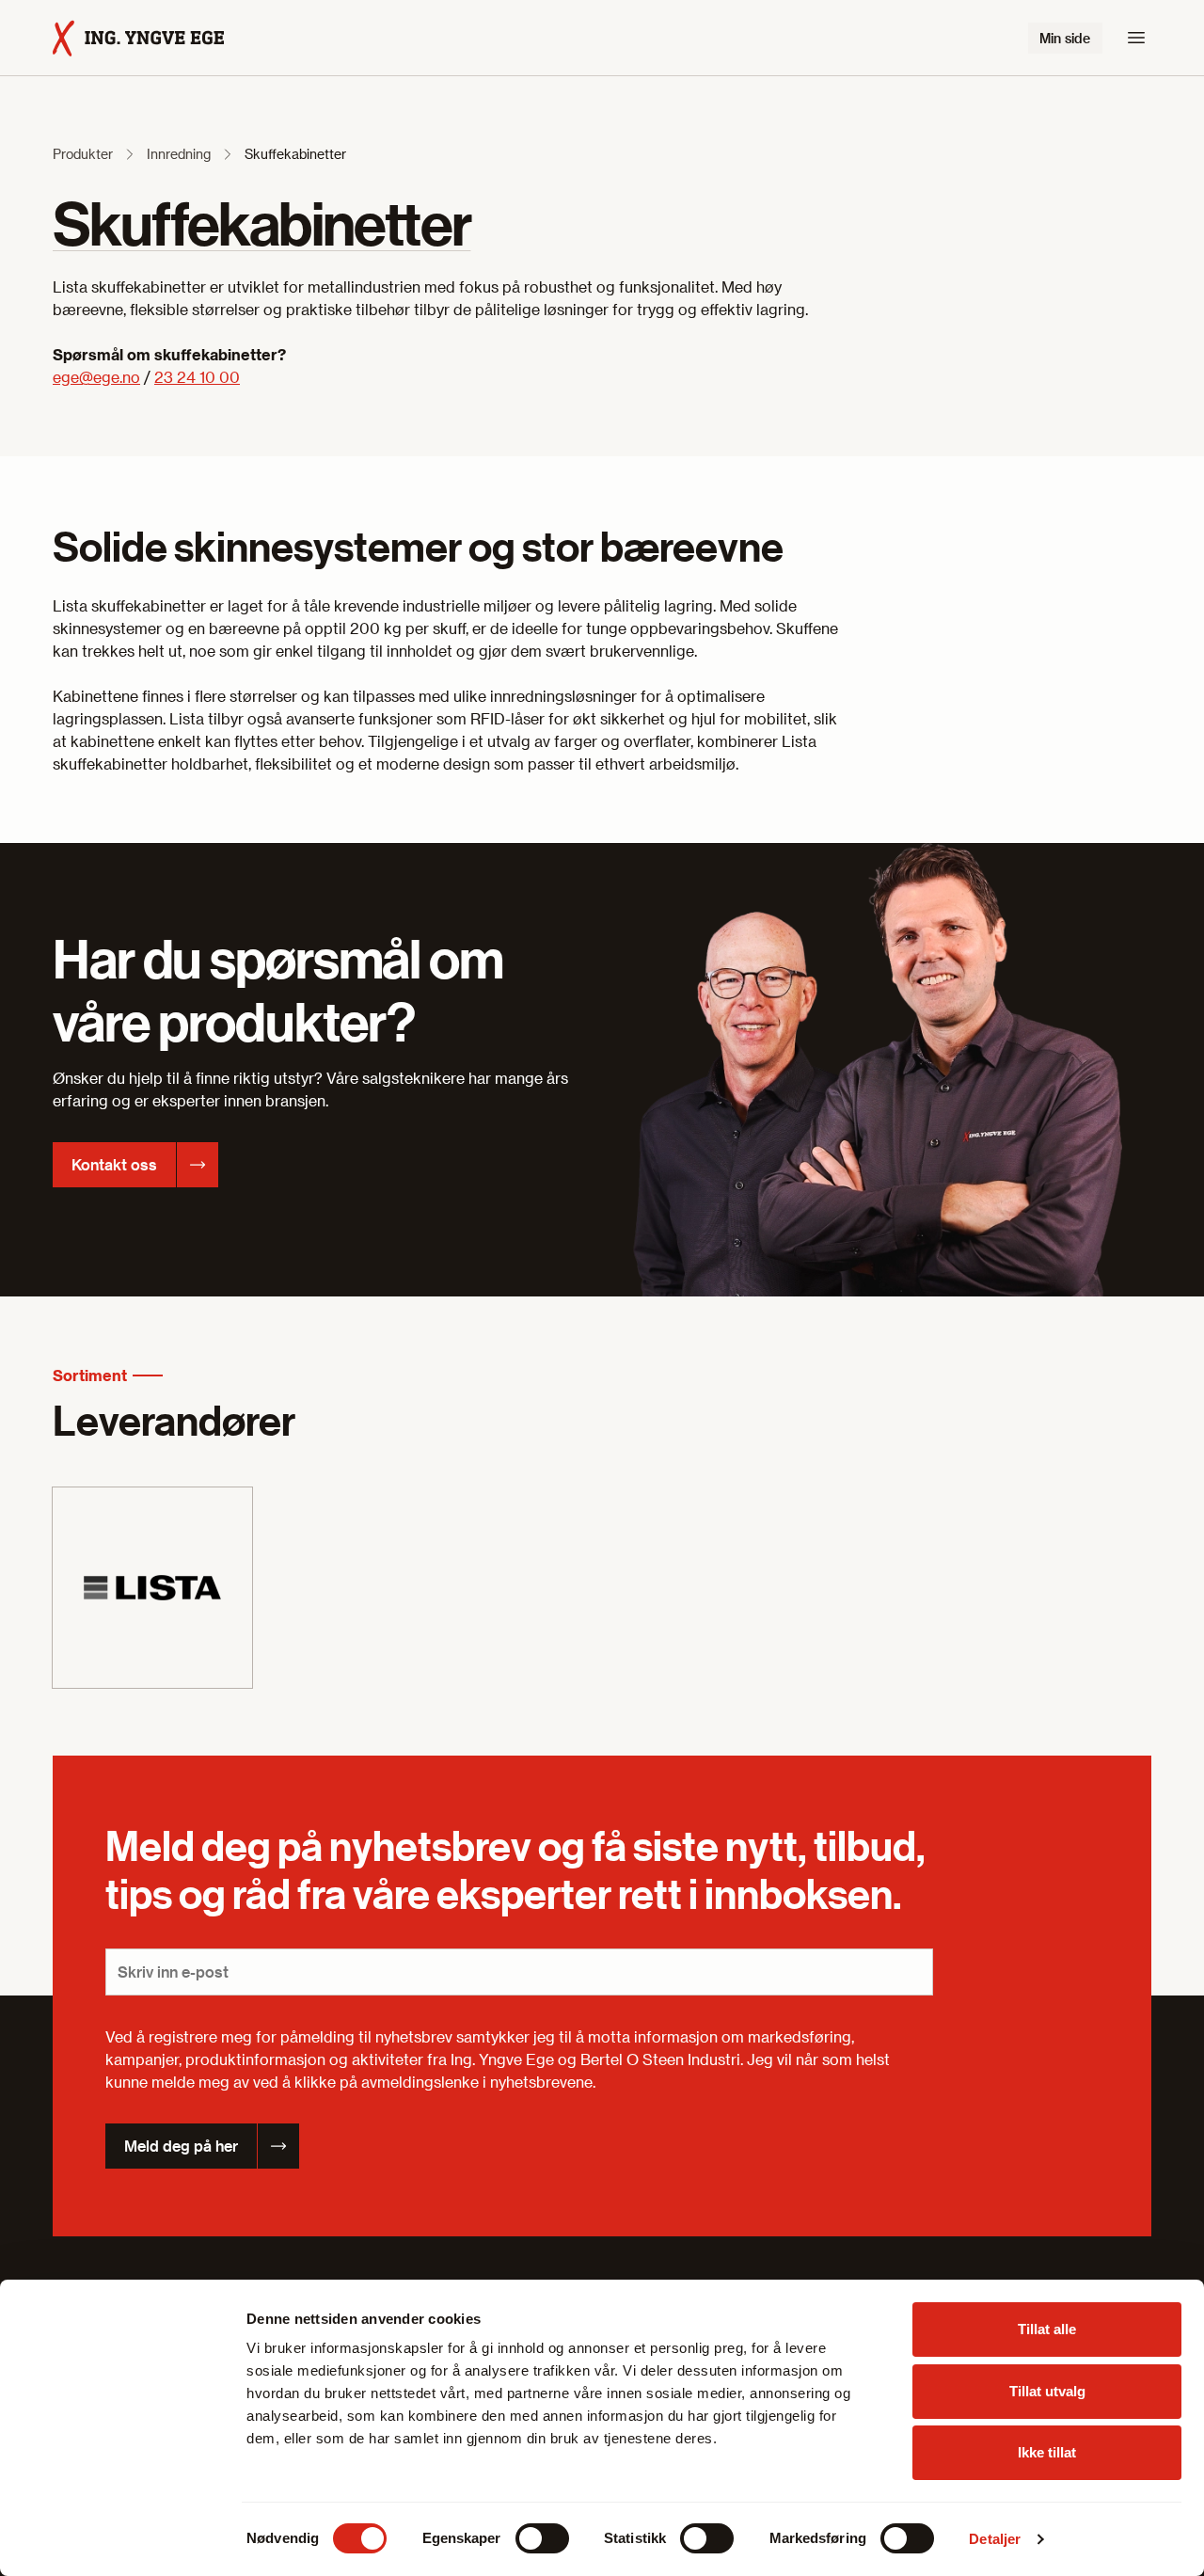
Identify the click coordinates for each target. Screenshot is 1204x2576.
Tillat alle (1047, 2329)
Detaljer (995, 2539)
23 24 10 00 (197, 377)
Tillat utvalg (1047, 2391)
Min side (1065, 38)
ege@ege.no (96, 377)
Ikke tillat (1047, 2452)
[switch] (542, 2538)
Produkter (83, 154)
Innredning (179, 154)
